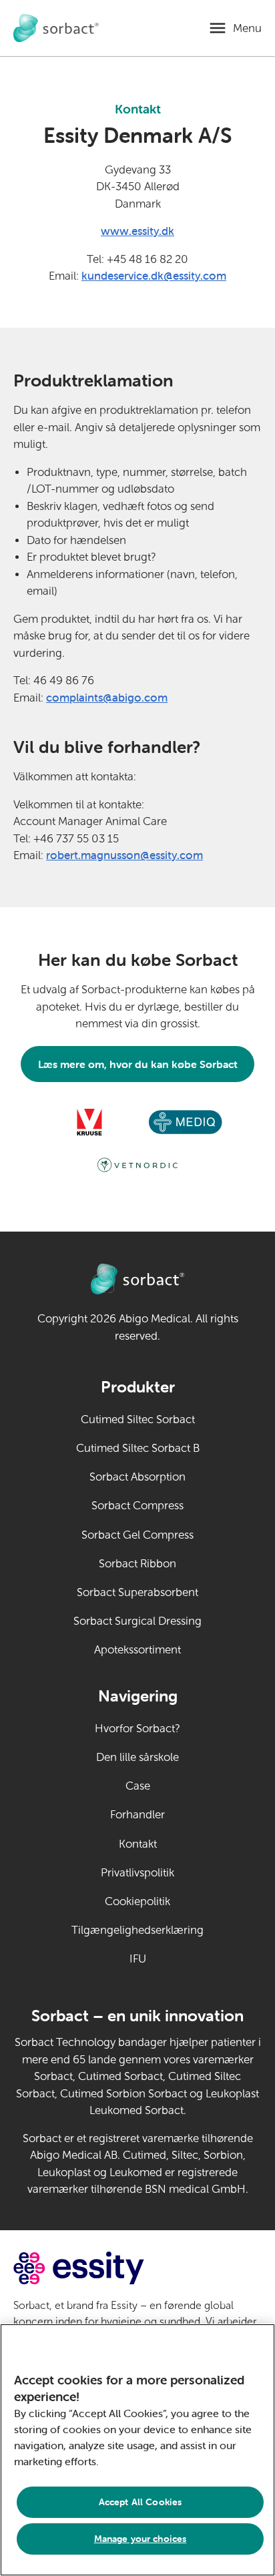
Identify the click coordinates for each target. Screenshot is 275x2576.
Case (138, 1786)
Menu (247, 28)
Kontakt (138, 1844)
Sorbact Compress (137, 1506)
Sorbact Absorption (137, 1477)
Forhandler (137, 1815)
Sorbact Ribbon (137, 1564)
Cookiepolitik (137, 1901)
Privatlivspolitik (137, 1873)
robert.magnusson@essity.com (124, 855)
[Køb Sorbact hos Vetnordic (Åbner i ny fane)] (137, 1165)
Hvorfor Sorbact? (137, 1729)
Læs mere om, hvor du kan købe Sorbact (138, 1064)
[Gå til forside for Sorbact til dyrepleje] (56, 28)
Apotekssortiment (137, 1650)
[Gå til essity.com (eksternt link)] (102, 2268)
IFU (167, 1959)
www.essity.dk (137, 231)
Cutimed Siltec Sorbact (138, 1420)
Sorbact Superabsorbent (137, 1592)
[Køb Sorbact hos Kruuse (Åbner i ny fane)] (89, 1122)
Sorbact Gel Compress (137, 1535)
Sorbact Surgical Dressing (137, 1621)
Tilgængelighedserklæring (137, 1930)
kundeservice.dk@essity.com (154, 276)
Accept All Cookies (141, 2502)
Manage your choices (141, 2539)
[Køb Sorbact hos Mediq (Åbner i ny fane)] (186, 1122)
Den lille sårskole (137, 1757)
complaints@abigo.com (107, 698)
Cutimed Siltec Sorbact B (138, 1448)
